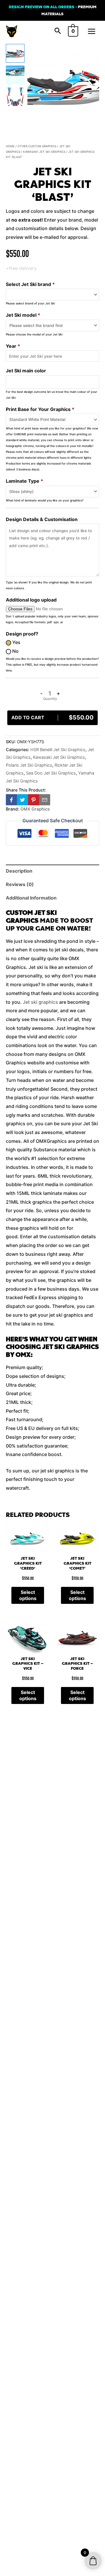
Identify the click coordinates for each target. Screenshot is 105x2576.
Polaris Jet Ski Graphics (29, 765)
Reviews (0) (20, 884)
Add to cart (52, 717)
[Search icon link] (58, 31)
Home (10, 146)
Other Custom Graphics (37, 146)
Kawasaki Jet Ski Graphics (44, 152)
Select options (28, 1595)
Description (19, 871)
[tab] (52, 871)
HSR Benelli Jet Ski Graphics (58, 750)
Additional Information (31, 898)
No (15, 651)
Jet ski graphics (40, 1002)
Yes (16, 642)
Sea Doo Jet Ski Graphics (51, 773)
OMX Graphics (35, 809)
